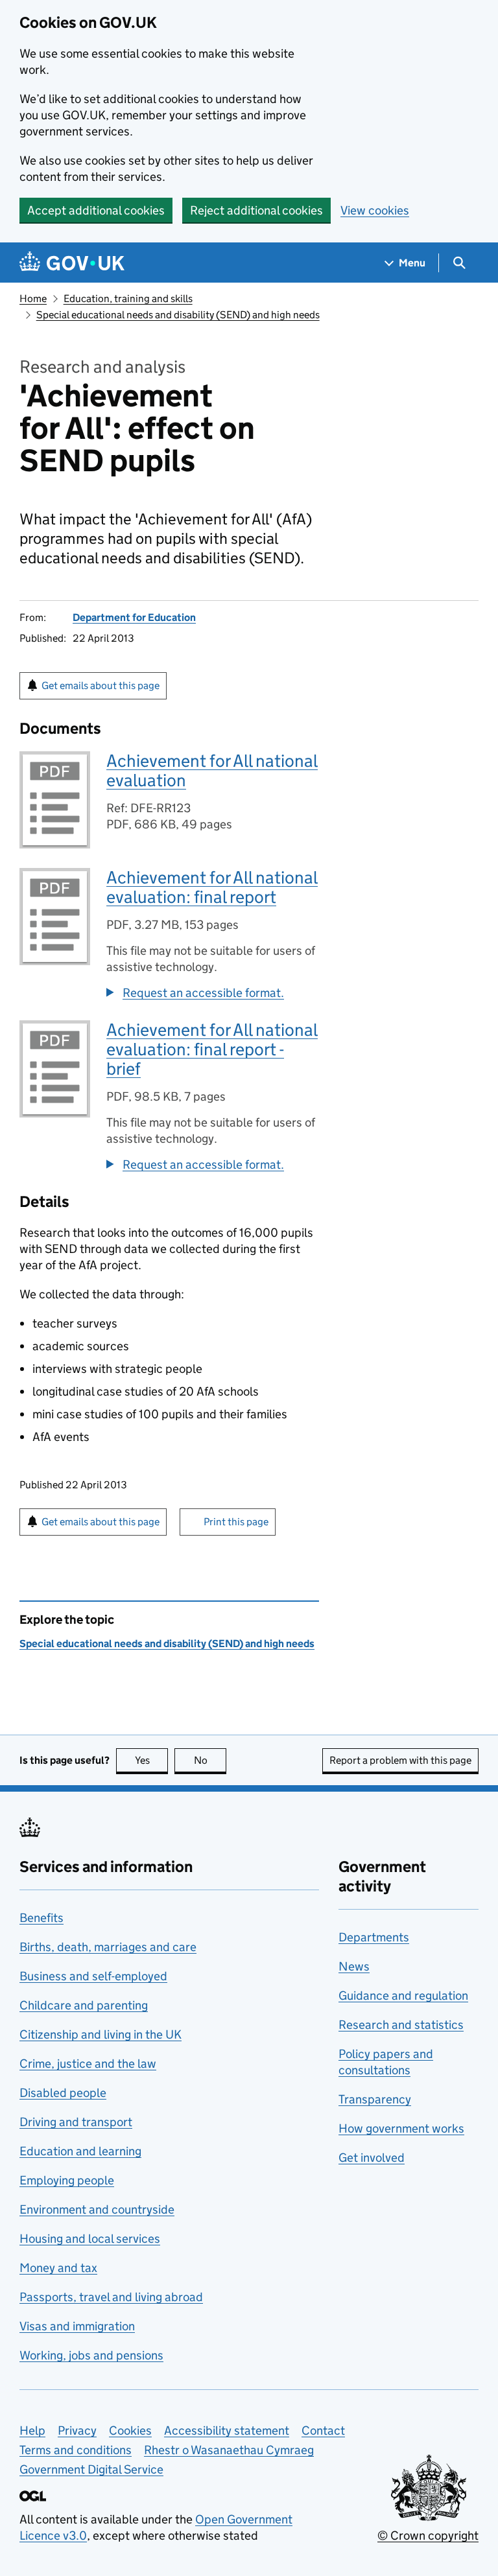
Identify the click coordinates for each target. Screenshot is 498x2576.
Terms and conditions (76, 2450)
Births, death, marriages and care (108, 1947)
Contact (323, 2430)
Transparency (375, 2099)
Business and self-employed (93, 1976)
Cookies (130, 2430)
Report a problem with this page (400, 1760)
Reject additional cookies (256, 210)
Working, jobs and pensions (91, 2355)
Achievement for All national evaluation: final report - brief (212, 1049)
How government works (401, 2128)
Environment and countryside (97, 2209)
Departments (374, 1937)
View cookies (375, 210)
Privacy (77, 2430)
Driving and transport (76, 2122)
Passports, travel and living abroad (111, 2297)
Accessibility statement (227, 2430)
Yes (151, 1760)
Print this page (236, 1522)
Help (32, 2430)
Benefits (41, 1918)
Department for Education (134, 617)
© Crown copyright (428, 2535)
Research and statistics (401, 2025)
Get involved (372, 2158)
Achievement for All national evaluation (212, 770)
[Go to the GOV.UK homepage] (72, 263)
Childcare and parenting (84, 2005)
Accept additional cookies (96, 210)
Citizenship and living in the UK (101, 2034)
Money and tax (58, 2268)
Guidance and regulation (403, 1996)
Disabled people (63, 2093)
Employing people (67, 2180)
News (354, 1966)
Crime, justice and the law (88, 2064)
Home (33, 299)
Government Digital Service (91, 2469)
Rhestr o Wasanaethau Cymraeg (229, 2450)
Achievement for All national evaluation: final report (212, 887)
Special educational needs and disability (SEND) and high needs (178, 315)
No (210, 1760)
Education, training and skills (128, 299)
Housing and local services (90, 2239)
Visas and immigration (77, 2326)
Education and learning (80, 2151)
